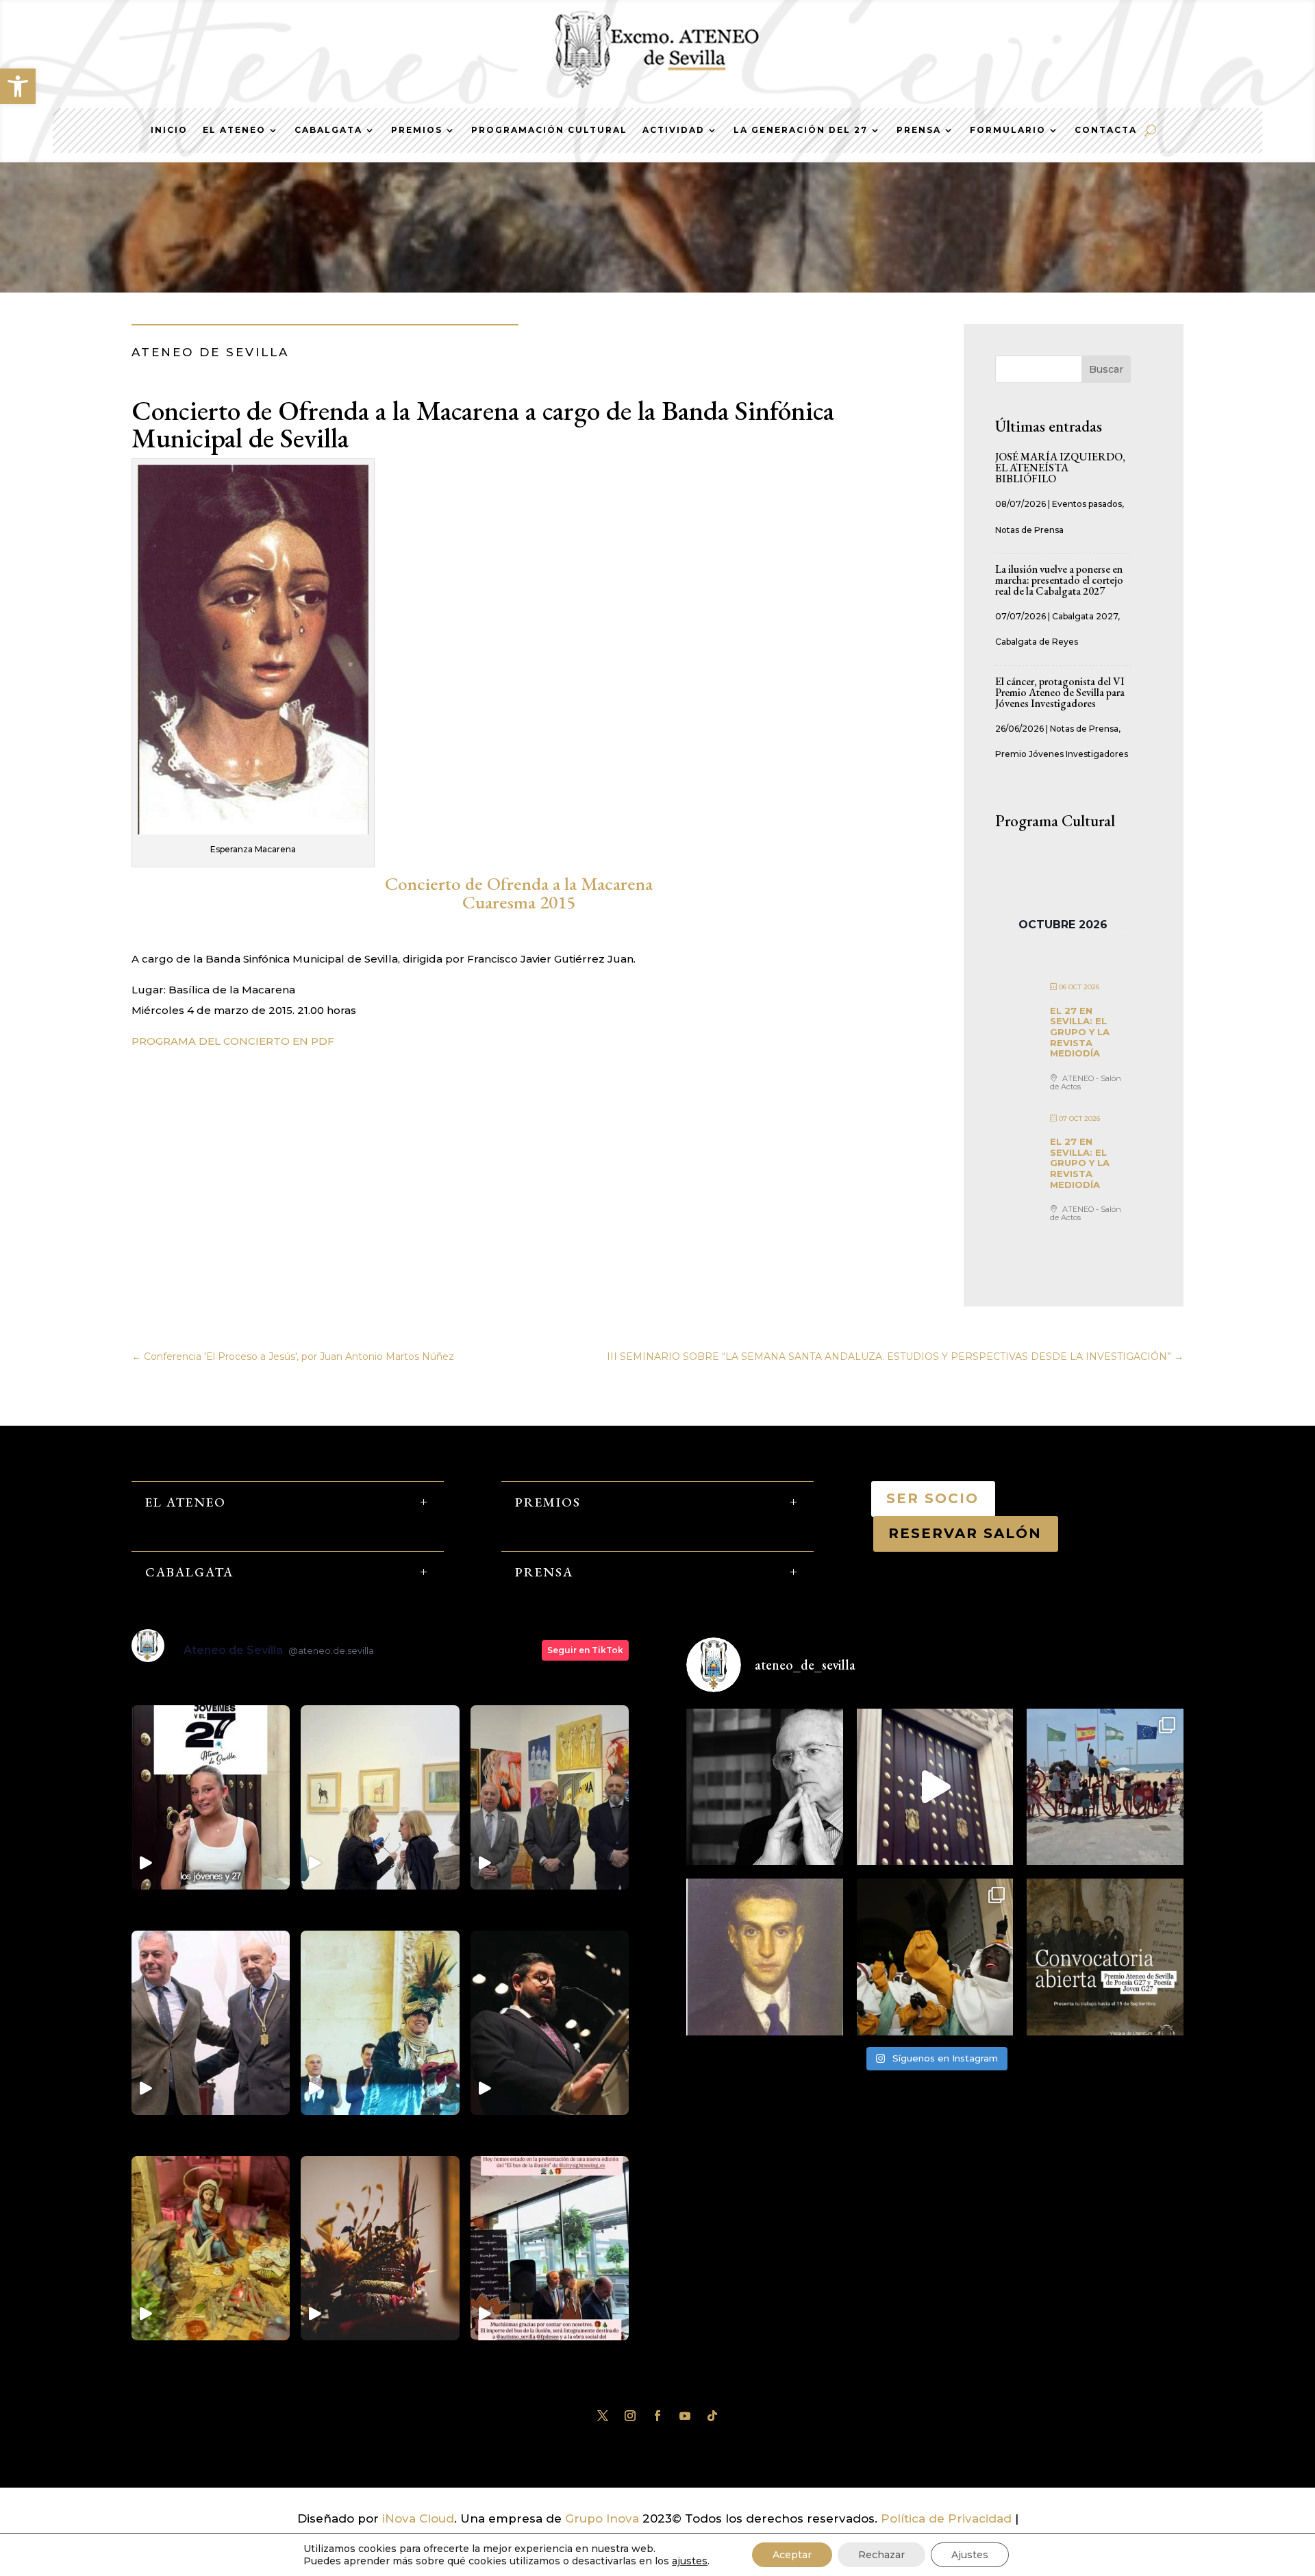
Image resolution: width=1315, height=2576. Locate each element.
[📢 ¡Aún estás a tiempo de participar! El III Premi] (1105, 1957)
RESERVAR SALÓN (966, 1533)
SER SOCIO (933, 1498)
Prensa (919, 130)
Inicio (169, 130)
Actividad (674, 130)
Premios (417, 130)
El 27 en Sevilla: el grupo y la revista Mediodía (1080, 1032)
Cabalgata (328, 130)
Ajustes (970, 2555)
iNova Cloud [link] (418, 2518)
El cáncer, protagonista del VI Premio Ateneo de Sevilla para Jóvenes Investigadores (1060, 692)
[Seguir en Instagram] (630, 2416)
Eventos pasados (1087, 504)
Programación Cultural (549, 130)
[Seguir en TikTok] (712, 2416)
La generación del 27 (801, 130)
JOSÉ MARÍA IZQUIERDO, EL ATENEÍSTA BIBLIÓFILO (1060, 468)
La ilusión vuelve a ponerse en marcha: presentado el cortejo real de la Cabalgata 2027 (1059, 580)
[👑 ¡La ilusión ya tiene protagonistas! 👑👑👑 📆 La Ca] (935, 1957)
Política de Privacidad (946, 2518)
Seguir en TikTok (585, 1650)
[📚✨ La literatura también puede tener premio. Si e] (935, 1787)
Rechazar (881, 2555)
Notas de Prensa (1029, 530)
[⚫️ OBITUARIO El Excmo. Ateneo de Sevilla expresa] (765, 1787)
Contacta (1106, 130)
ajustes (690, 2561)
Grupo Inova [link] (604, 2518)
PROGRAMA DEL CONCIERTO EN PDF (233, 1041)
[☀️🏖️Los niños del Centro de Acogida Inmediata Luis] (1105, 1787)
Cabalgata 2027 (1085, 616)
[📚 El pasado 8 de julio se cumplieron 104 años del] (765, 1957)
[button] (18, 86)
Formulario (1008, 130)
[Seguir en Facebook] (657, 2416)
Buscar (1106, 369)
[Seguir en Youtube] (685, 2416)
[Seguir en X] (603, 2416)
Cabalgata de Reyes (1037, 642)
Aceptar (792, 2555)
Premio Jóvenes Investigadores (1062, 754)
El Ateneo (234, 130)
